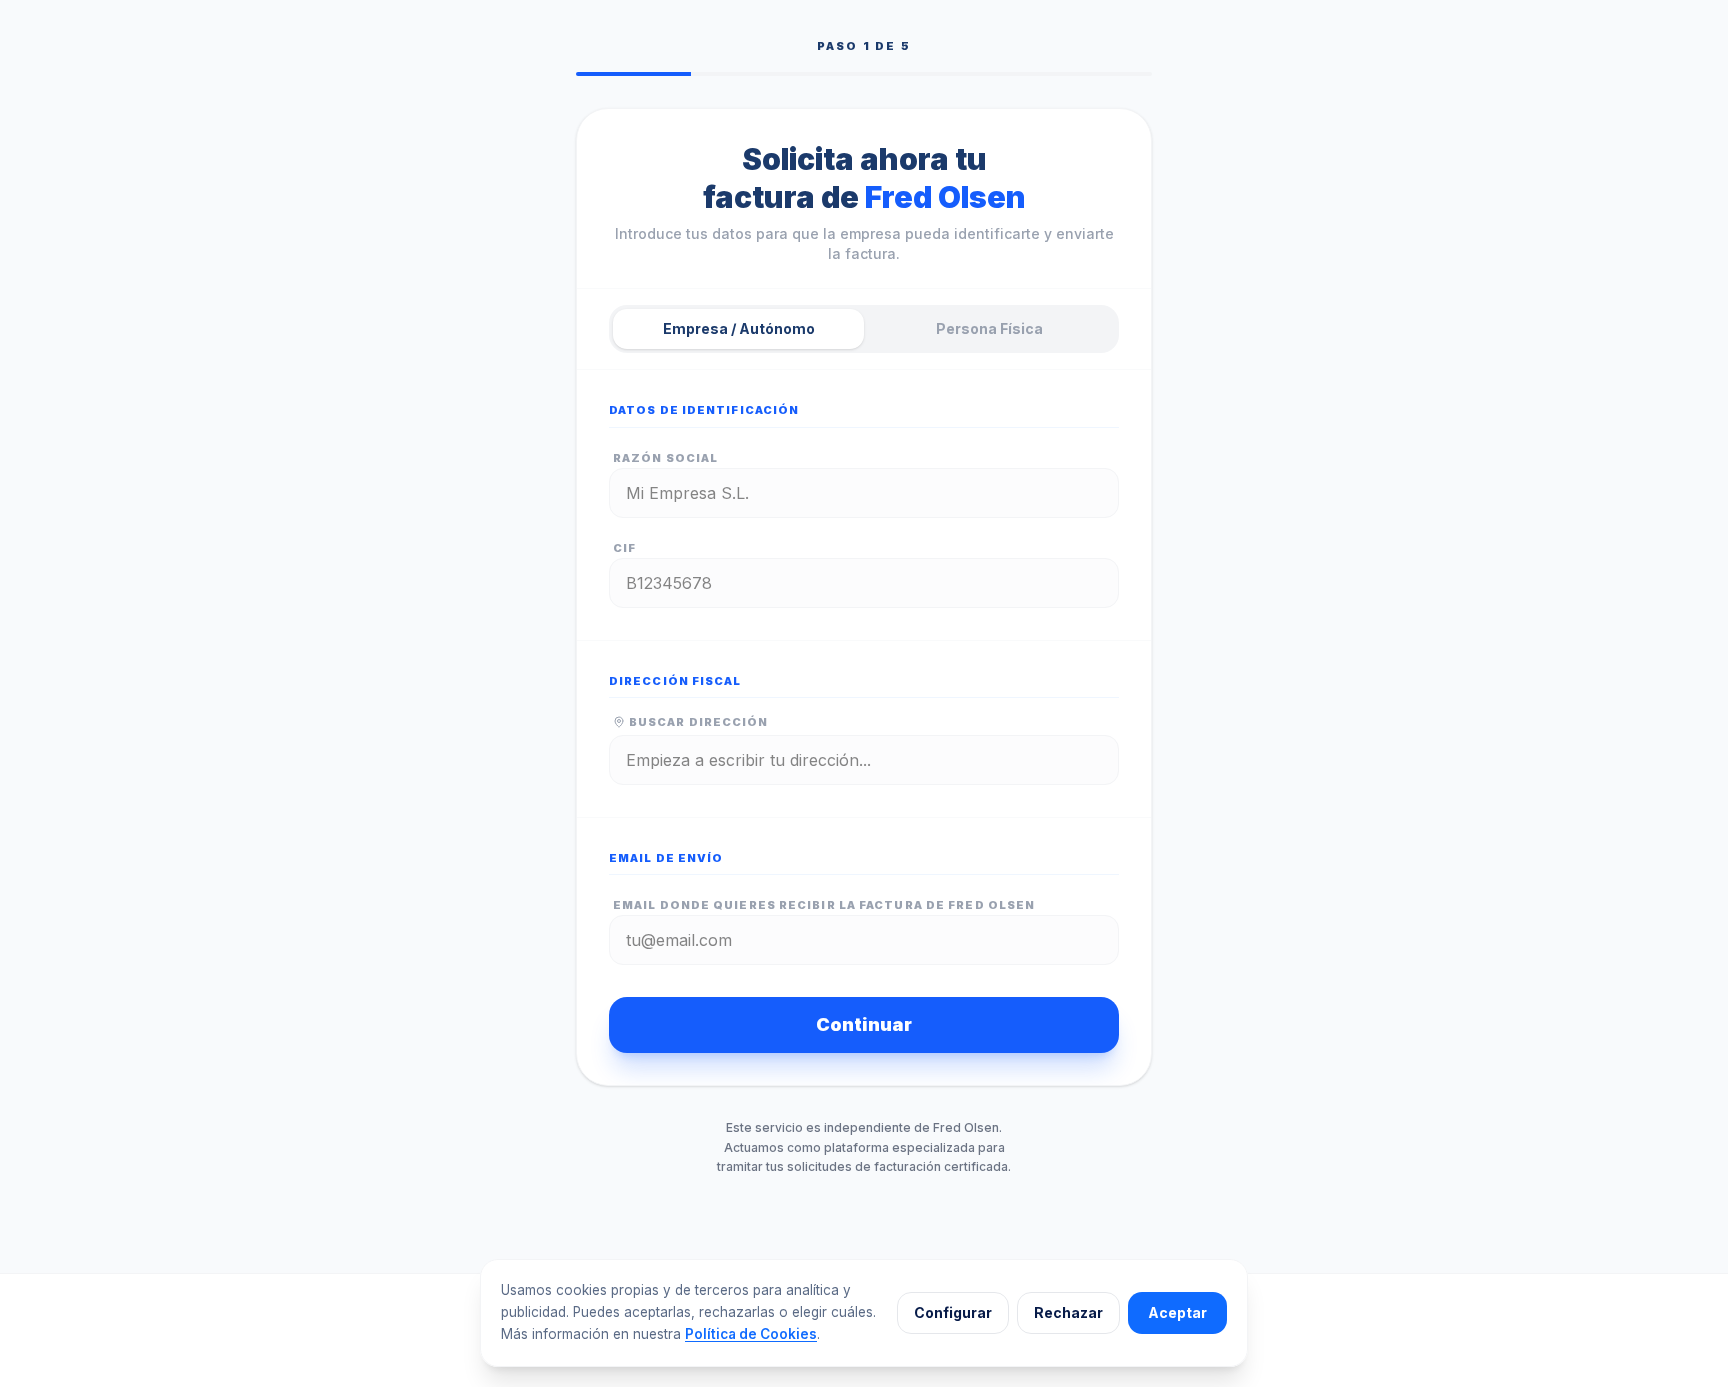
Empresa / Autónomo (739, 328)
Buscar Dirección (699, 722)
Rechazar (1068, 1312)
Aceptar (1177, 1312)
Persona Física (989, 328)
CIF (624, 548)
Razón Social (665, 458)
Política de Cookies (751, 1334)
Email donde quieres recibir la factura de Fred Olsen (824, 905)
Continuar (864, 1024)
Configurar (953, 1312)
